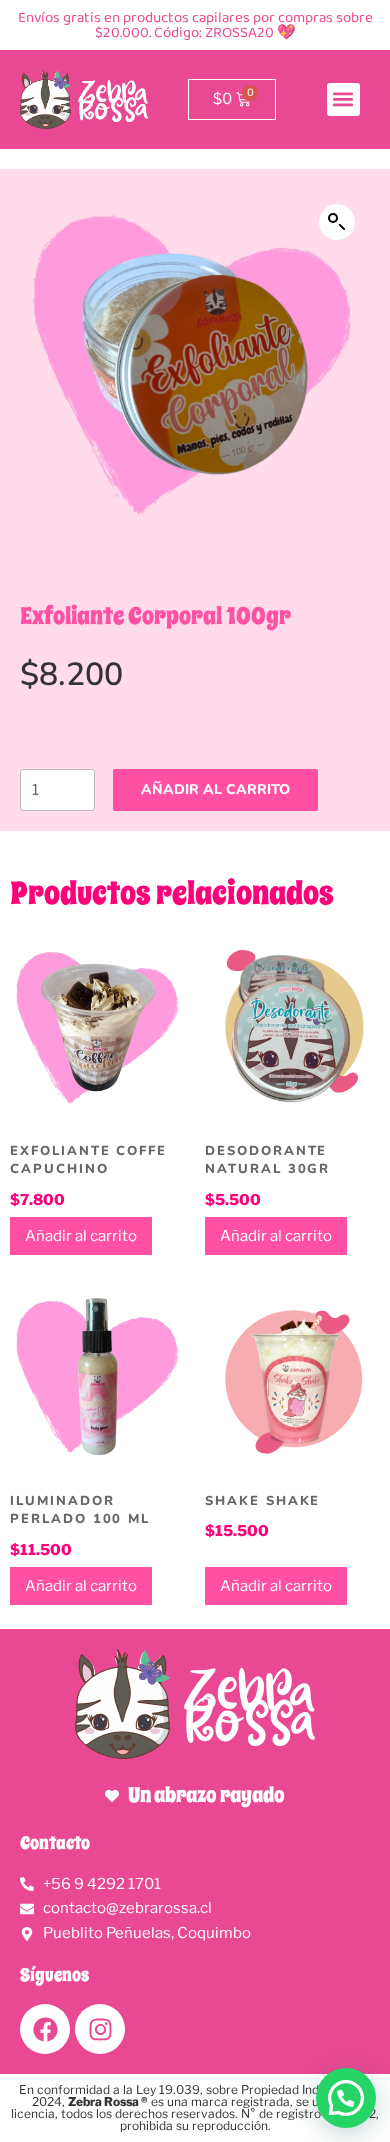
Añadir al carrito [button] (81, 1236)
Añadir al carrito (215, 789)
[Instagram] (100, 2029)
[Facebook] (45, 2029)
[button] (343, 99)
